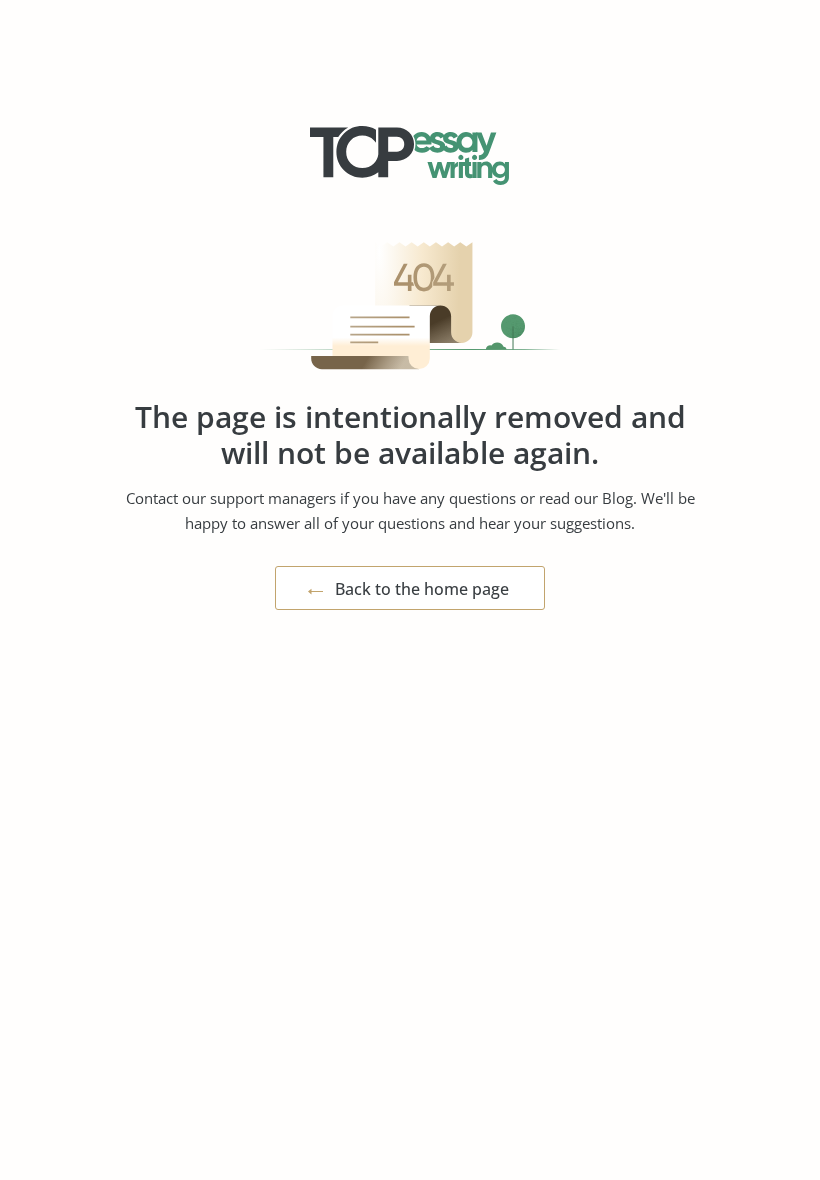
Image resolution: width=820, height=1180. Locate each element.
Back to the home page (422, 589)
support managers (273, 498)
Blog (617, 498)
